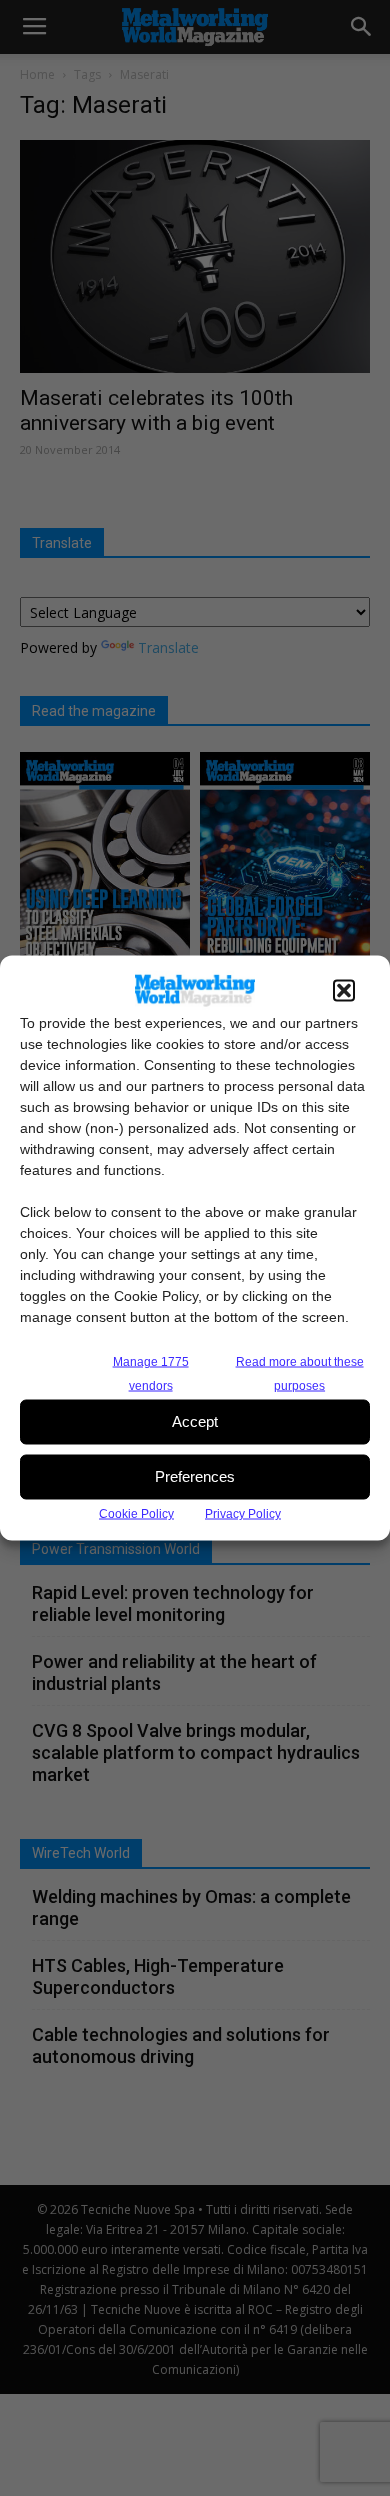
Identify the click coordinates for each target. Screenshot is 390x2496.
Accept (195, 1421)
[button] (344, 990)
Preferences (195, 1476)
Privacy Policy (243, 1513)
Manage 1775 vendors (151, 1373)
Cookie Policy (136, 1513)
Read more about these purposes (300, 1373)
